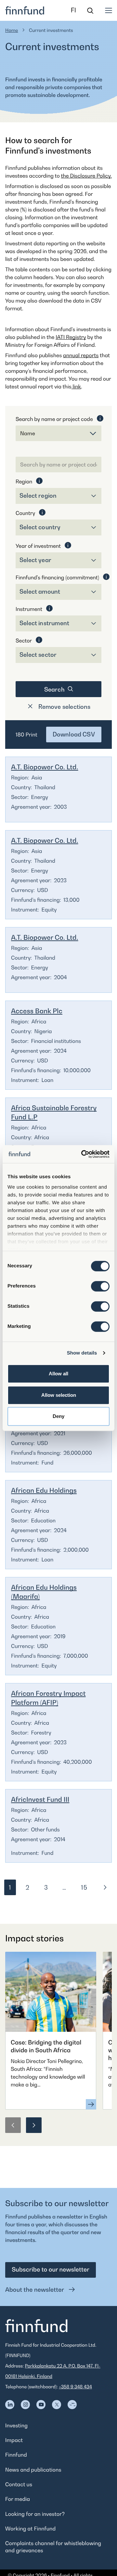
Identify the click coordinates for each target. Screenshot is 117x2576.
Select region (38, 496)
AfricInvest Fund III (40, 1800)
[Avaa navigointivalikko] (109, 10)
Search (55, 689)
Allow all (58, 1374)
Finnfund (16, 2455)
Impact (14, 2440)
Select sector (38, 655)
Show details (82, 1353)
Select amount (40, 592)
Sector (24, 641)
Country (25, 513)
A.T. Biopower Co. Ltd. (45, 767)
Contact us (19, 2484)
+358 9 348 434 (75, 2387)
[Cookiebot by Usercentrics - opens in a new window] (83, 1154)
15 (86, 1889)
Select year (35, 560)
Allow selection (59, 1395)
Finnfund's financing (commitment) (57, 577)
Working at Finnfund (30, 2529)
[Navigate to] (10, 2405)
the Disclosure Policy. (86, 176)
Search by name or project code (54, 419)
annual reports (81, 355)
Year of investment (38, 546)
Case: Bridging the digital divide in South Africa (46, 2047)
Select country (40, 527)
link (76, 386)
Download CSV (74, 734)
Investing (16, 2425)
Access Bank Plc (37, 1011)
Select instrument (44, 623)
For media (18, 2499)
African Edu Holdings (44, 1490)
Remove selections (64, 707)
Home (12, 30)
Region (24, 481)
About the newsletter (35, 2290)
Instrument (29, 609)
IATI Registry (71, 337)
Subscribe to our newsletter (51, 2270)
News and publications (33, 2470)
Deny (58, 1416)
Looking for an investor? (35, 2514)
